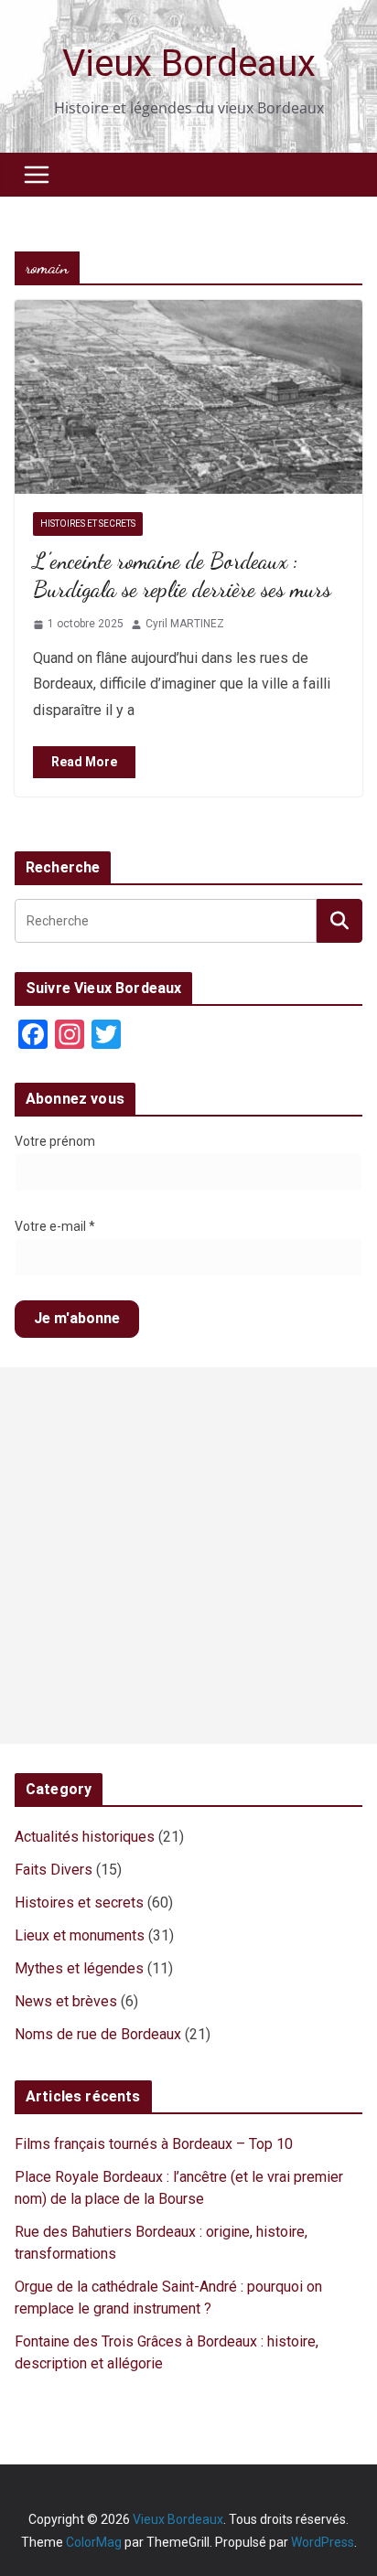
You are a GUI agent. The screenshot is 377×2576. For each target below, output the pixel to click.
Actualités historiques (85, 1837)
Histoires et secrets (88, 524)
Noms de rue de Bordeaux (98, 2034)
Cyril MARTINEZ (185, 624)
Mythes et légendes (79, 1968)
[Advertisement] (188, 1555)
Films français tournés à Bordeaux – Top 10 (154, 2144)
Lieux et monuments (80, 1935)
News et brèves (66, 2001)
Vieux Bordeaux (189, 64)
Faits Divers (54, 1870)
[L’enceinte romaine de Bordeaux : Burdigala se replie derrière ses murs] (188, 396)
